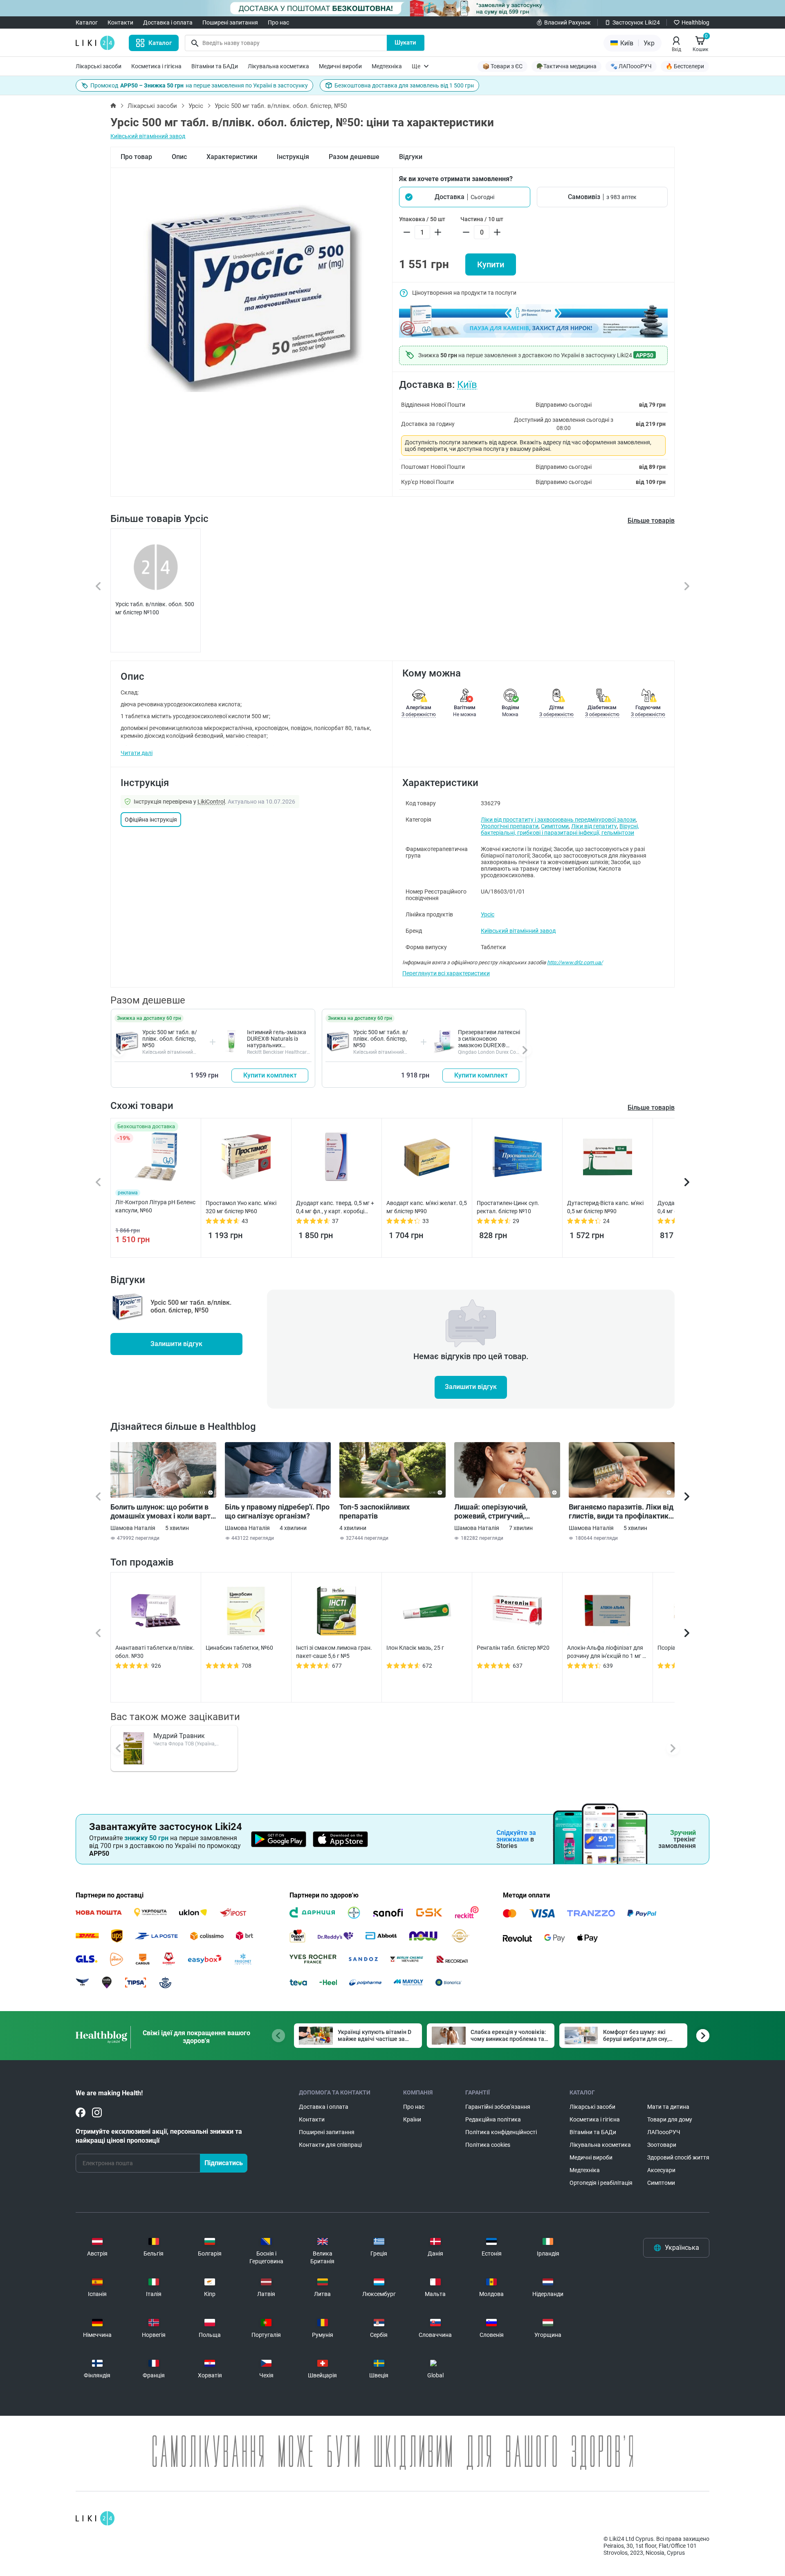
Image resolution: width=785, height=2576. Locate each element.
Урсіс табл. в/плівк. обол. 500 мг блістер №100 (155, 608)
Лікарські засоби (99, 66)
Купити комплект (270, 1075)
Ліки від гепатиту (594, 826)
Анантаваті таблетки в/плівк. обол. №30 (155, 1652)
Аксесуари (661, 2170)
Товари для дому (670, 2119)
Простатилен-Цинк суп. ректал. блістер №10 (508, 1207)
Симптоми (555, 826)
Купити (491, 264)
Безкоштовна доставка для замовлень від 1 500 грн (404, 85)
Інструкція (293, 157)
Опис (179, 157)
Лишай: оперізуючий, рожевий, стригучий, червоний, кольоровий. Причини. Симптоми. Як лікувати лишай (495, 1512)
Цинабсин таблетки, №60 (239, 1648)
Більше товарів (651, 521)
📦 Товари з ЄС (502, 66)
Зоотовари (662, 2145)
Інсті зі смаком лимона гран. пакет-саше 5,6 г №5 (334, 1652)
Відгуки (411, 157)
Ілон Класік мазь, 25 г (415, 1648)
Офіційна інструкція (151, 820)
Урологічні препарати (510, 826)
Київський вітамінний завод (148, 136)
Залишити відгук (176, 1344)
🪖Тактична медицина (566, 66)
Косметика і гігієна (156, 66)
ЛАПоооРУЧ (664, 2132)
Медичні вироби (340, 66)
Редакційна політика (493, 2119)
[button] (465, 197)
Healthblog (695, 22)
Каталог (87, 22)
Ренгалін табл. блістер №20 (513, 1648)
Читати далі (137, 753)
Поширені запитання (230, 22)
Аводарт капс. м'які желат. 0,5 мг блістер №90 (427, 1207)
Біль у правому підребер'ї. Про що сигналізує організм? (277, 1511)
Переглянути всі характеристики (446, 973)
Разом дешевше (354, 157)
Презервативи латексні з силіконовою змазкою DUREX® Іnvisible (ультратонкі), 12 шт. (489, 1045)
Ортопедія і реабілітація (601, 2183)
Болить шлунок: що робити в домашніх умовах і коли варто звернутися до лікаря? (163, 1512)
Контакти (120, 22)
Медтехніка (387, 66)
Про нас (278, 22)
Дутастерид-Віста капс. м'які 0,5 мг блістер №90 (605, 1207)
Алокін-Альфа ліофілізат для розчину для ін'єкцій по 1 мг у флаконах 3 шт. (606, 1652)
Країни (412, 2119)
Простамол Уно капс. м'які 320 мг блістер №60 (241, 1207)
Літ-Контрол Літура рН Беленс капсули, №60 (155, 1206)
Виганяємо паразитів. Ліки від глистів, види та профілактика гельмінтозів (621, 1512)
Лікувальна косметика (278, 66)
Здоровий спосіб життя (678, 2157)
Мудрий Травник (179, 1736)
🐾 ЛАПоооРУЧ (631, 66)
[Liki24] (95, 2518)
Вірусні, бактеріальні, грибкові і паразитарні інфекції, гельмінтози (560, 829)
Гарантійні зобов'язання (498, 2107)
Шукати (405, 43)
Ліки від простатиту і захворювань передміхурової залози (558, 820)
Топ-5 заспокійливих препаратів (375, 1511)
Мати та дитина (668, 2107)
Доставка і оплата (168, 22)
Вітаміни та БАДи (215, 66)
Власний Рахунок (567, 22)
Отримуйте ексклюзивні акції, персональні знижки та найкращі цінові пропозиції (159, 2136)
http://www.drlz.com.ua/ (575, 962)
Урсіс (196, 106)
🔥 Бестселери (685, 66)
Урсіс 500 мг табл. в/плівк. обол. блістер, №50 (170, 1039)
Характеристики (232, 157)
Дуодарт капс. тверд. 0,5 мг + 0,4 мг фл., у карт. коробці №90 (335, 1207)
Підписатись (224, 2163)
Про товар (136, 157)
